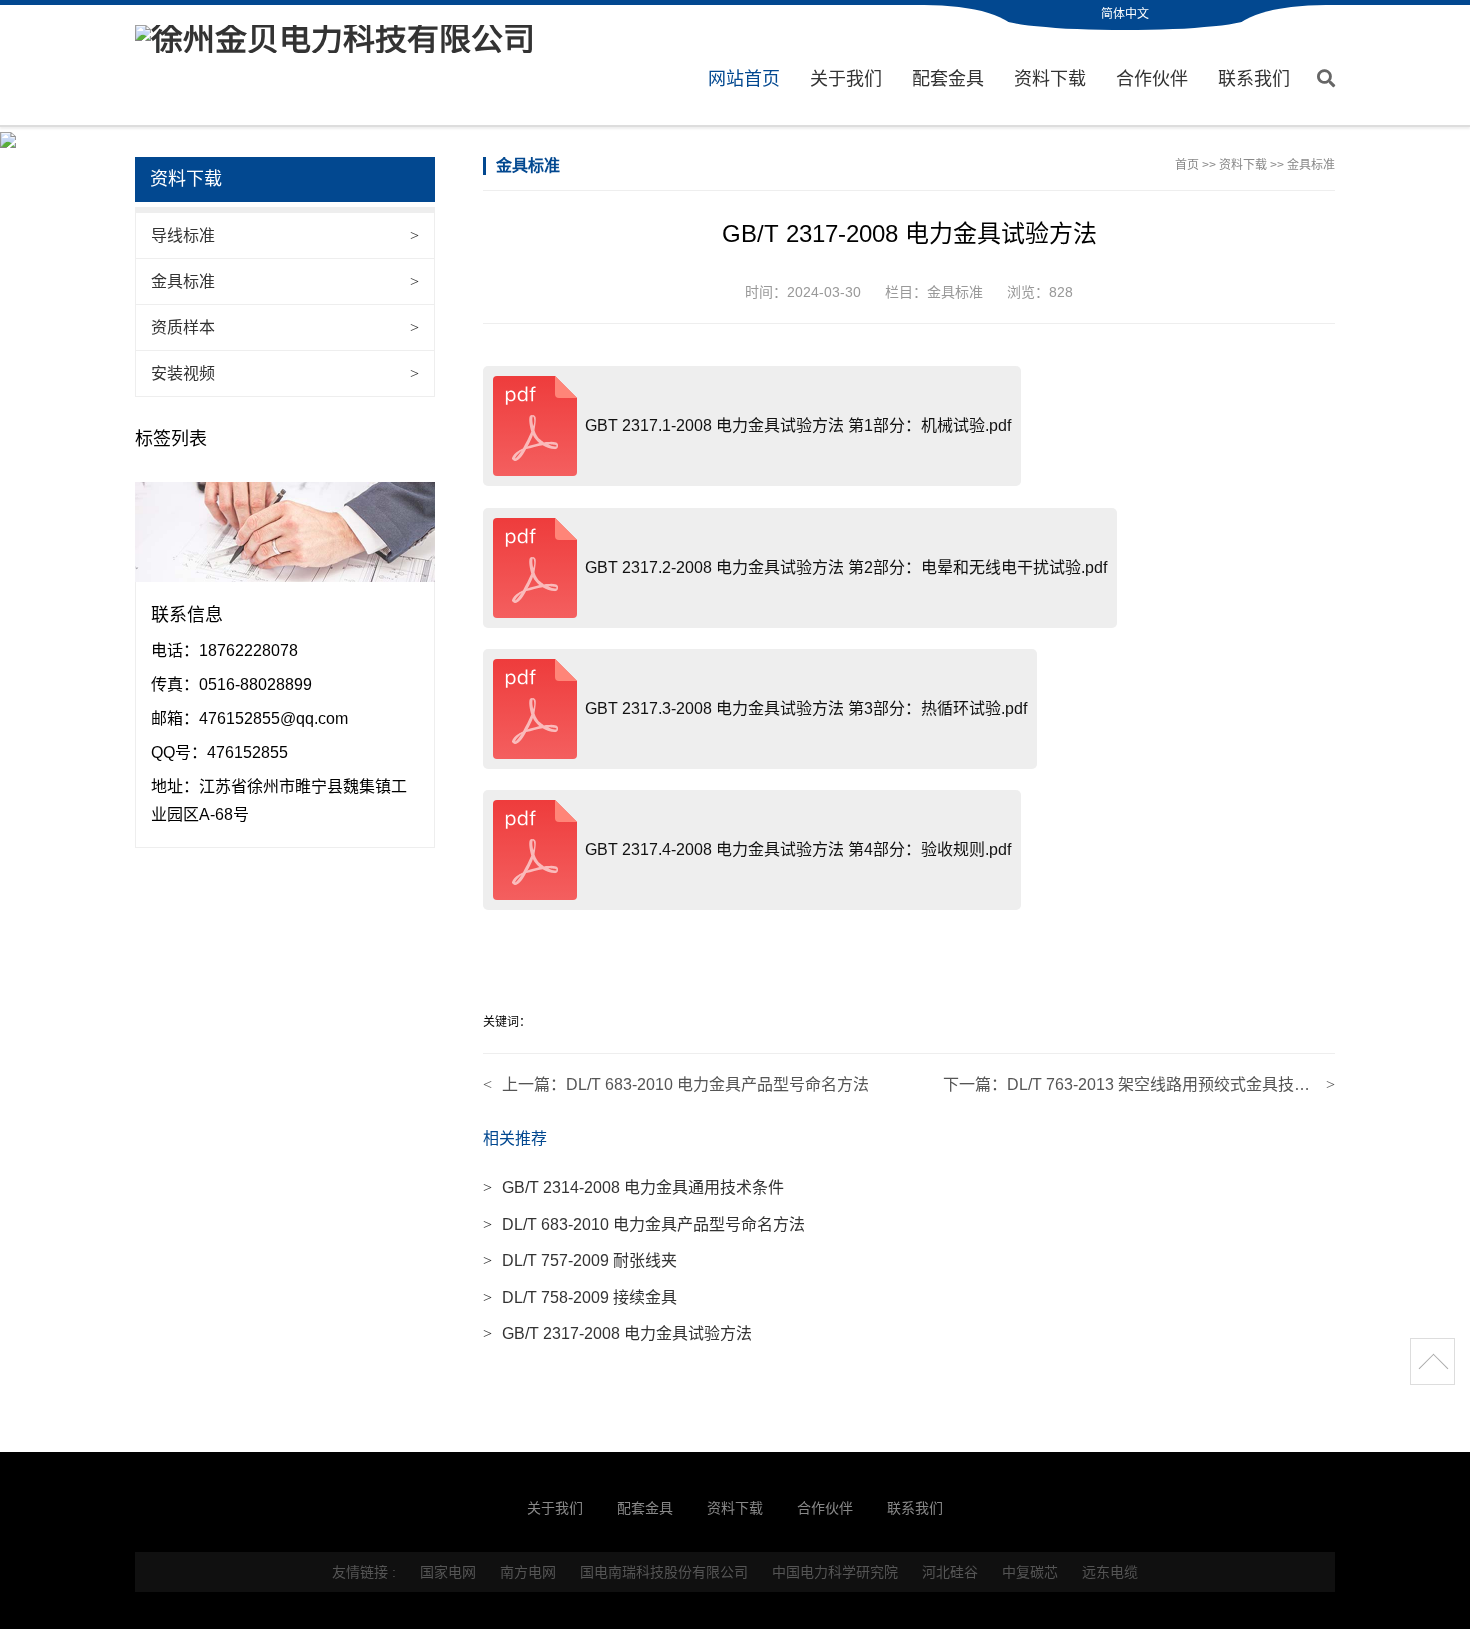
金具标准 (285, 281)
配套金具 (948, 79)
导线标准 (285, 235)
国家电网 (448, 1572)
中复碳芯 (1030, 1572)
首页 (1187, 165)
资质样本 (285, 327)
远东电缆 (1110, 1572)
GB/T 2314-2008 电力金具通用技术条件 (633, 1187)
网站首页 (744, 79)
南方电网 (528, 1572)
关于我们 (846, 79)
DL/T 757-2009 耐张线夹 (580, 1260)
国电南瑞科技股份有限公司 (664, 1572)
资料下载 (1050, 79)
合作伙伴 (1152, 79)
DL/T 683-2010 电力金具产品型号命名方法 (717, 1084)
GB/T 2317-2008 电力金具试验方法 (617, 1333)
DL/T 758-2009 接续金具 (580, 1297)
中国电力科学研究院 (835, 1572)
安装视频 (285, 373)
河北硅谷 (950, 1572)
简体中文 (1125, 14)
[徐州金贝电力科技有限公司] (335, 39)
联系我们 (1254, 79)
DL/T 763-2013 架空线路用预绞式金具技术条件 (1174, 1084)
